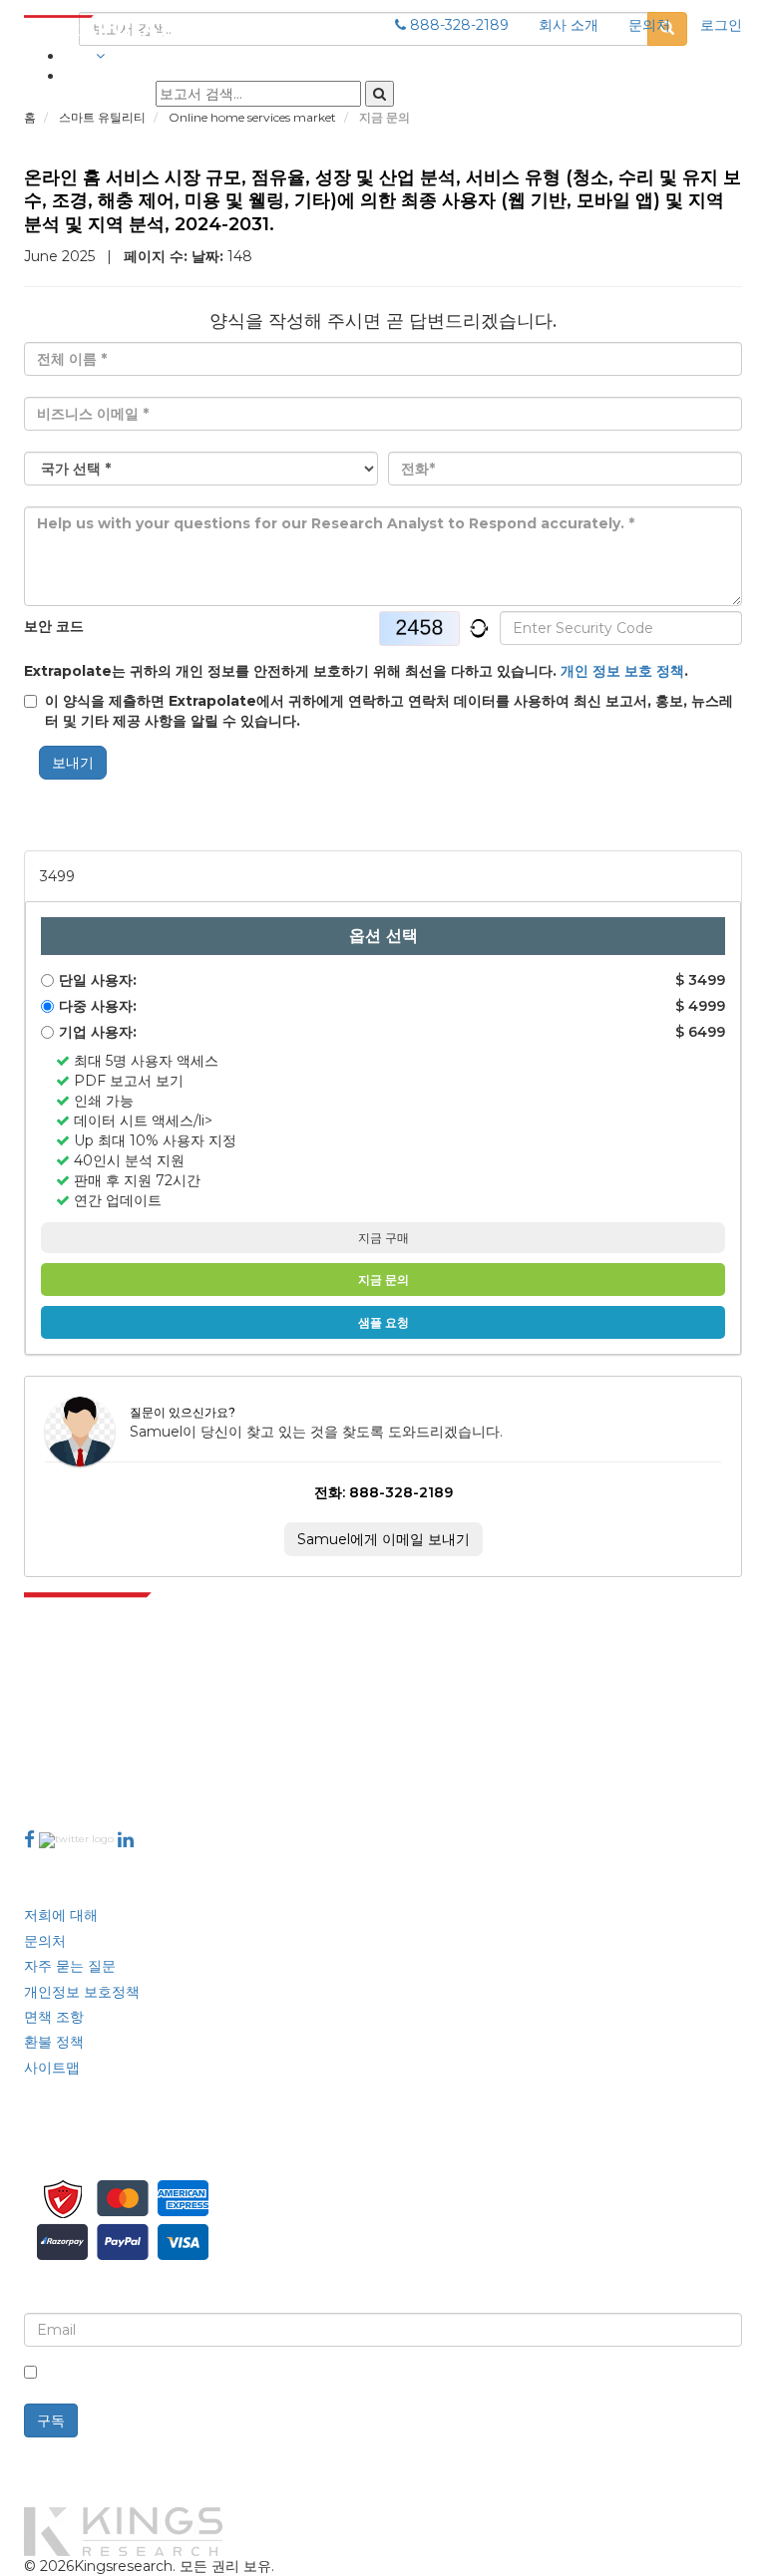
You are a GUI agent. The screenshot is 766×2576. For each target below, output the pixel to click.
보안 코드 (54, 626)
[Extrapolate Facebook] (29, 1839)
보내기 (73, 763)
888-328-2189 (457, 25)
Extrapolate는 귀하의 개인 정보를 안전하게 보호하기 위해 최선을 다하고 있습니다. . (356, 671)
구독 (51, 2420)
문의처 (649, 25)
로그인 (721, 25)
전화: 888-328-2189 (383, 1492)
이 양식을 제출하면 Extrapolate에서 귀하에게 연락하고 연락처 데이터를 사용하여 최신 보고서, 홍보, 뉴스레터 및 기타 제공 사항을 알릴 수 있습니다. (389, 711)
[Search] (380, 94)
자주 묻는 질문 (70, 1966)
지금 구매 (383, 1238)
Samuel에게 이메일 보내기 (383, 1539)
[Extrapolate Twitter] (78, 1839)
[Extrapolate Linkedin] (126, 1839)
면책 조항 (54, 2017)
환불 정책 (54, 2042)
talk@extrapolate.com (102, 1740)
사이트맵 (52, 2068)
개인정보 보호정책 (82, 1992)
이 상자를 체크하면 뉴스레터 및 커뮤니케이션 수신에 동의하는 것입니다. (515, 2374)
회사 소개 (569, 25)
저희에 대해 (61, 1915)
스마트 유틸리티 (104, 117)
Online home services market (254, 117)
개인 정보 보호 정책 (622, 671)
